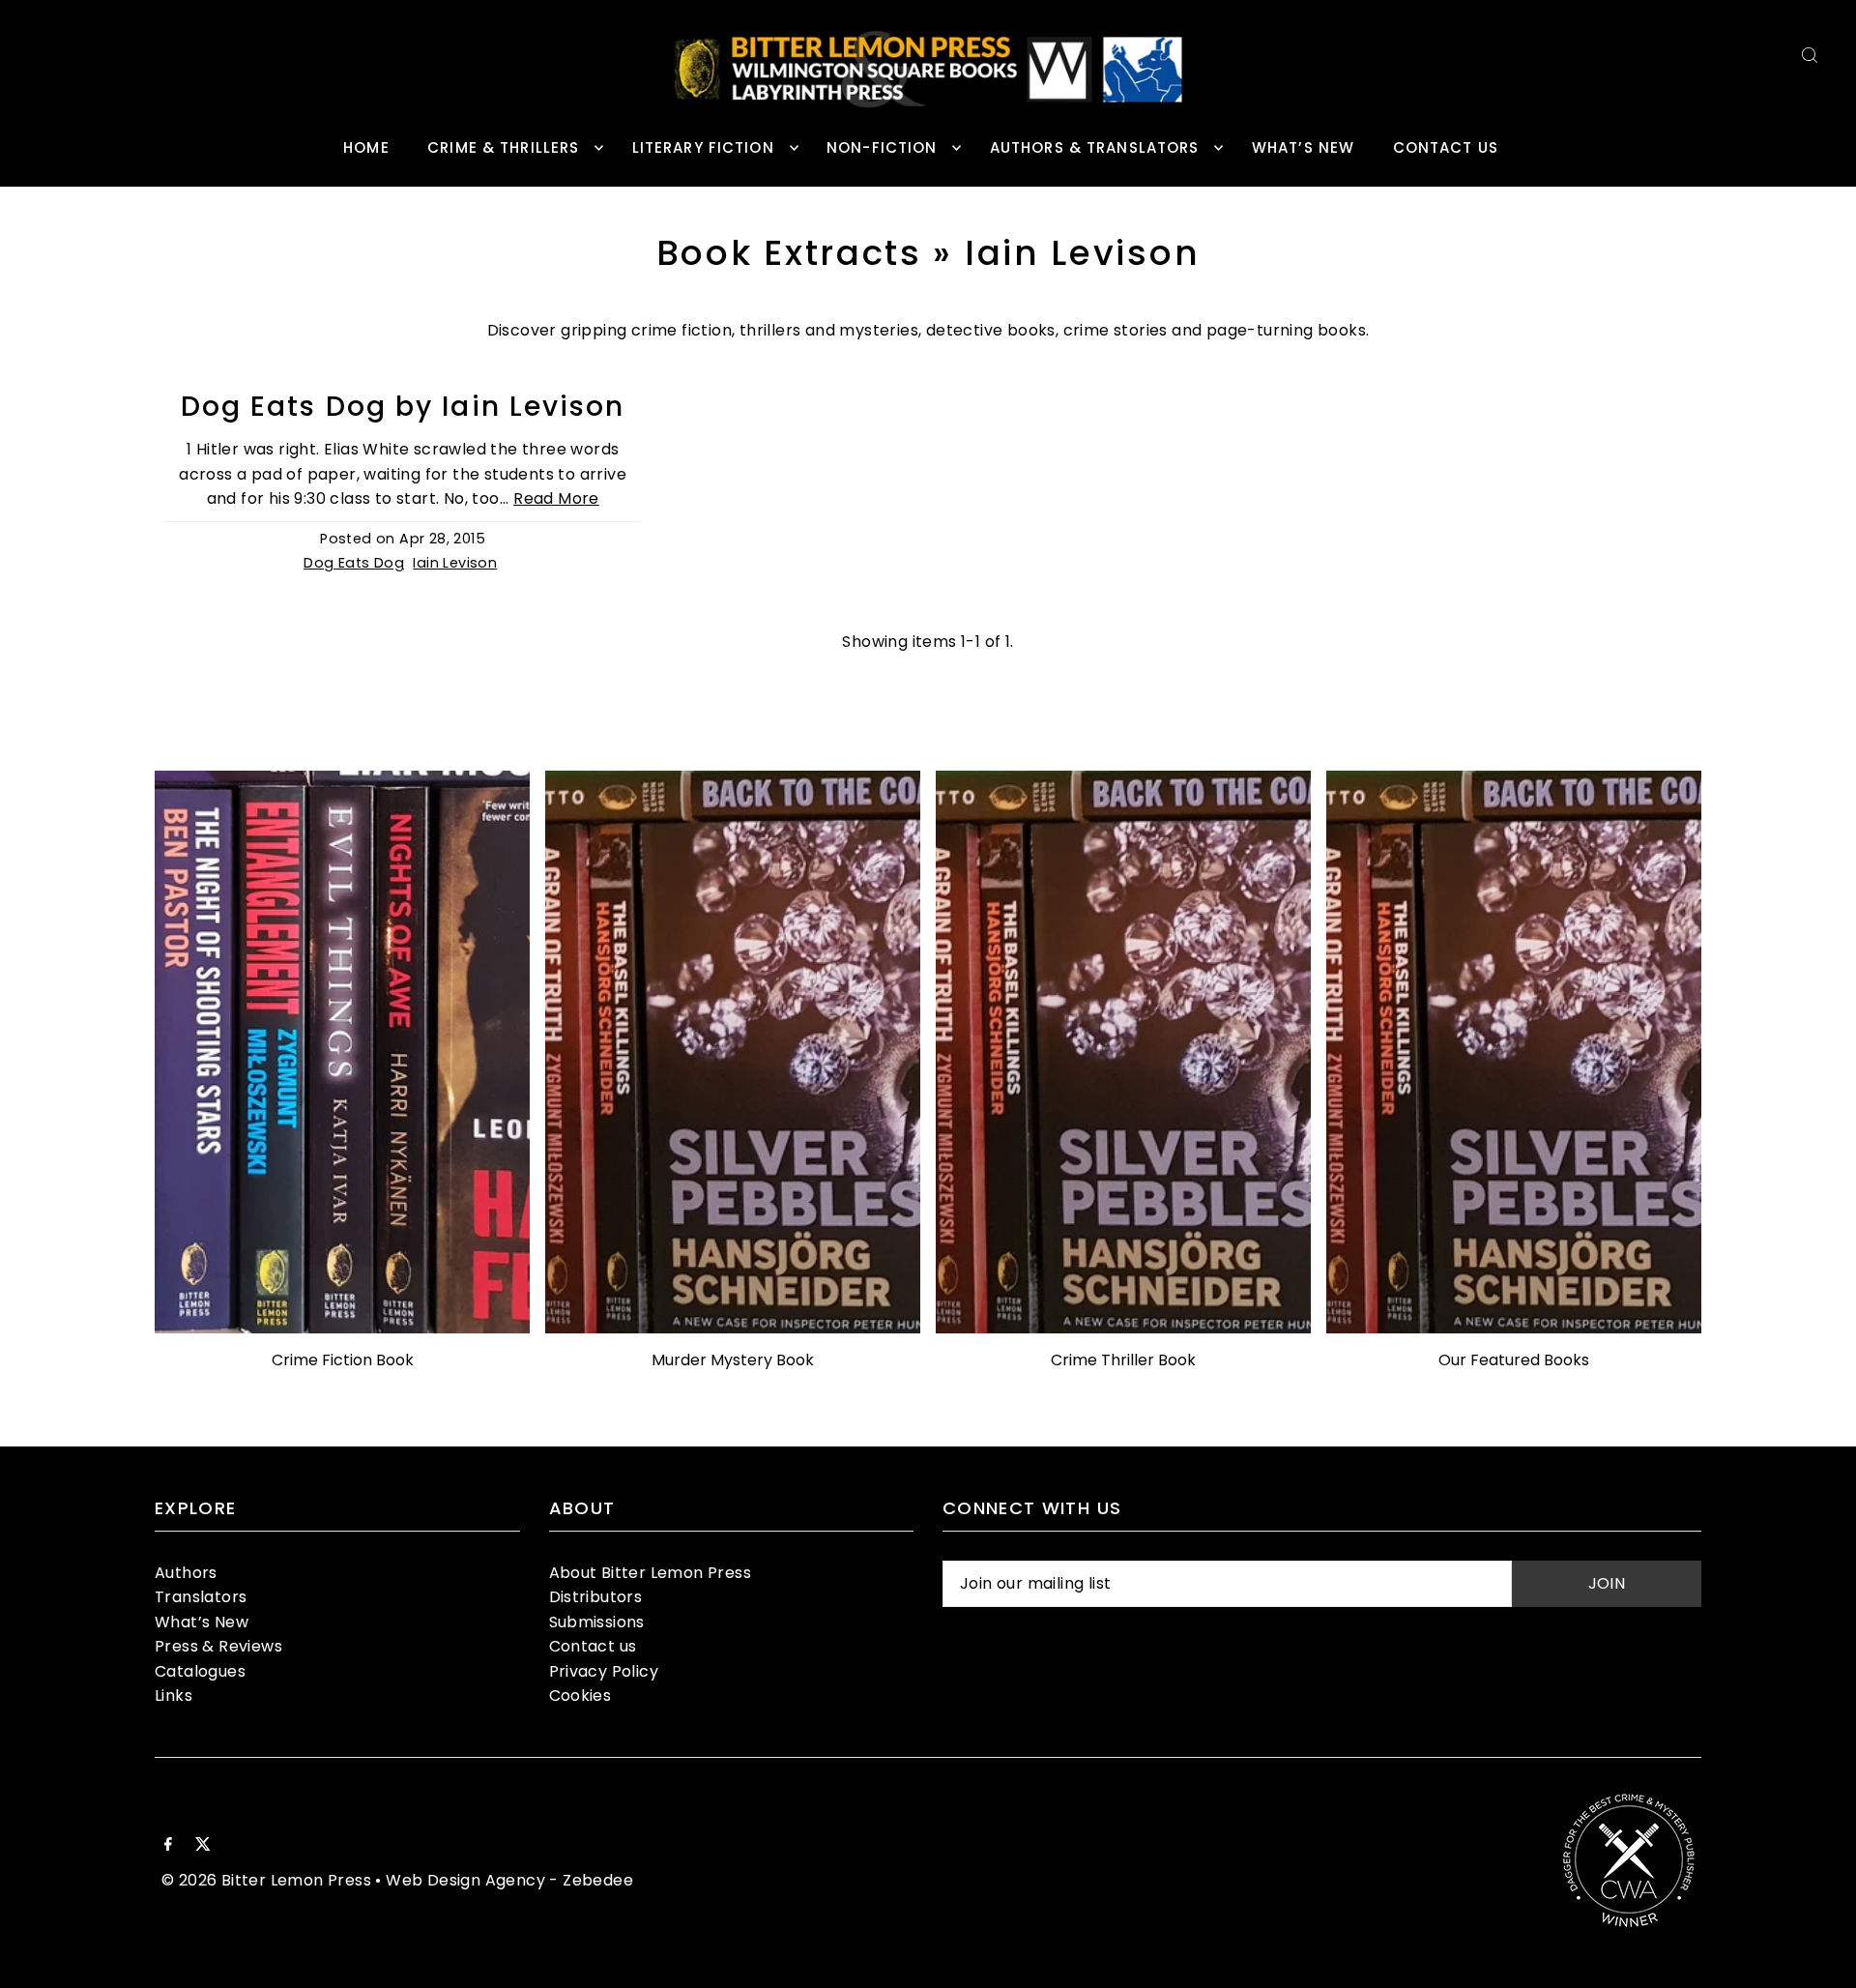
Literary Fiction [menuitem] (703, 147)
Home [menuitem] (366, 147)
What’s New (202, 1622)
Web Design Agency (465, 1880)
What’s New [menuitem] (1303, 147)
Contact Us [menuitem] (1446, 147)
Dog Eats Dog (354, 563)
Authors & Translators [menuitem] (1095, 147)
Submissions (597, 1622)
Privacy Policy (604, 1671)
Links (174, 1696)
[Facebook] (168, 1846)
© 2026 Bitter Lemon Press (266, 1880)
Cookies (580, 1696)
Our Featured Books (1514, 1360)
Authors (186, 1573)
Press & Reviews (218, 1646)
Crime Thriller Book (1123, 1360)
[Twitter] (203, 1846)
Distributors (596, 1597)
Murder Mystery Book (733, 1360)
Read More (556, 498)
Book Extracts (789, 253)
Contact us (593, 1646)
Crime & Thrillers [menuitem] (503, 147)
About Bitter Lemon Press (651, 1573)
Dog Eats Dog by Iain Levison (403, 407)
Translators (201, 1597)
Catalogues (200, 1671)
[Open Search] (1810, 55)
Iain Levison (455, 563)
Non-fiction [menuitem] (882, 147)
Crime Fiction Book (343, 1360)
